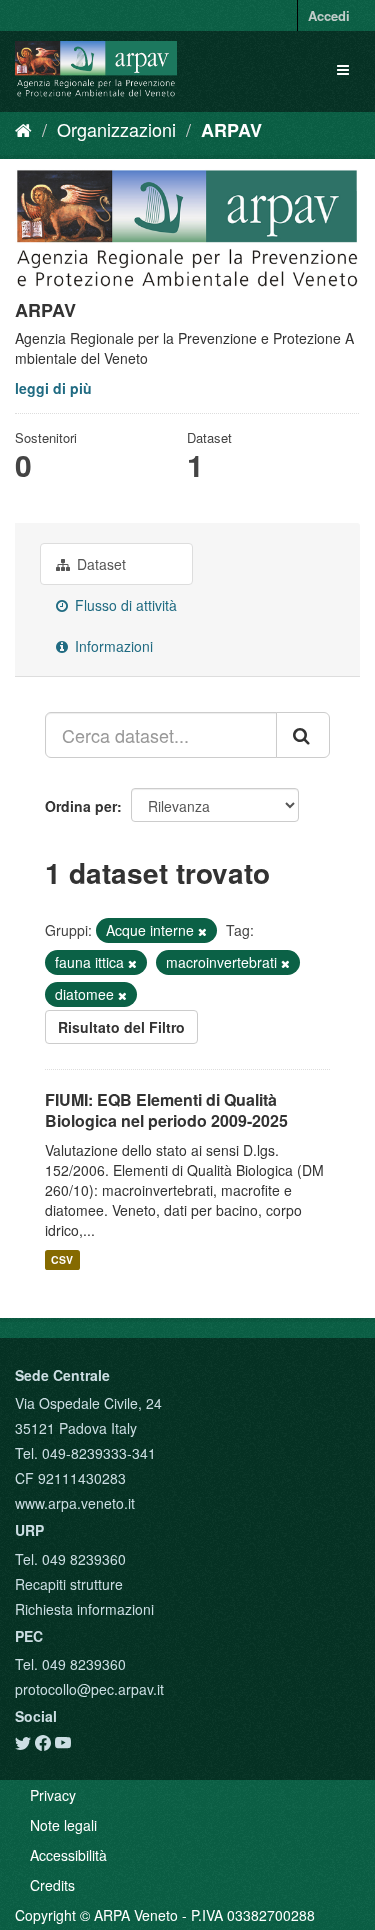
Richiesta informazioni (84, 1609)
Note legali (63, 1825)
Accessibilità (68, 1855)
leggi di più (53, 388)
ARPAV (231, 130)
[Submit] (303, 735)
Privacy (53, 1795)
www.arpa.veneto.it (75, 1503)
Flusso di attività (124, 605)
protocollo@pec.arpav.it (89, 1689)
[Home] (23, 129)
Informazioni (112, 646)
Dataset (99, 564)
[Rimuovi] (202, 931)
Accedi (329, 15)
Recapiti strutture (69, 1584)
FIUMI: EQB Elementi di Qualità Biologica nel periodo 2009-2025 (166, 1110)
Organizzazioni (116, 129)
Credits (52, 1885)
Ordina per (81, 806)
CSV (62, 1259)
